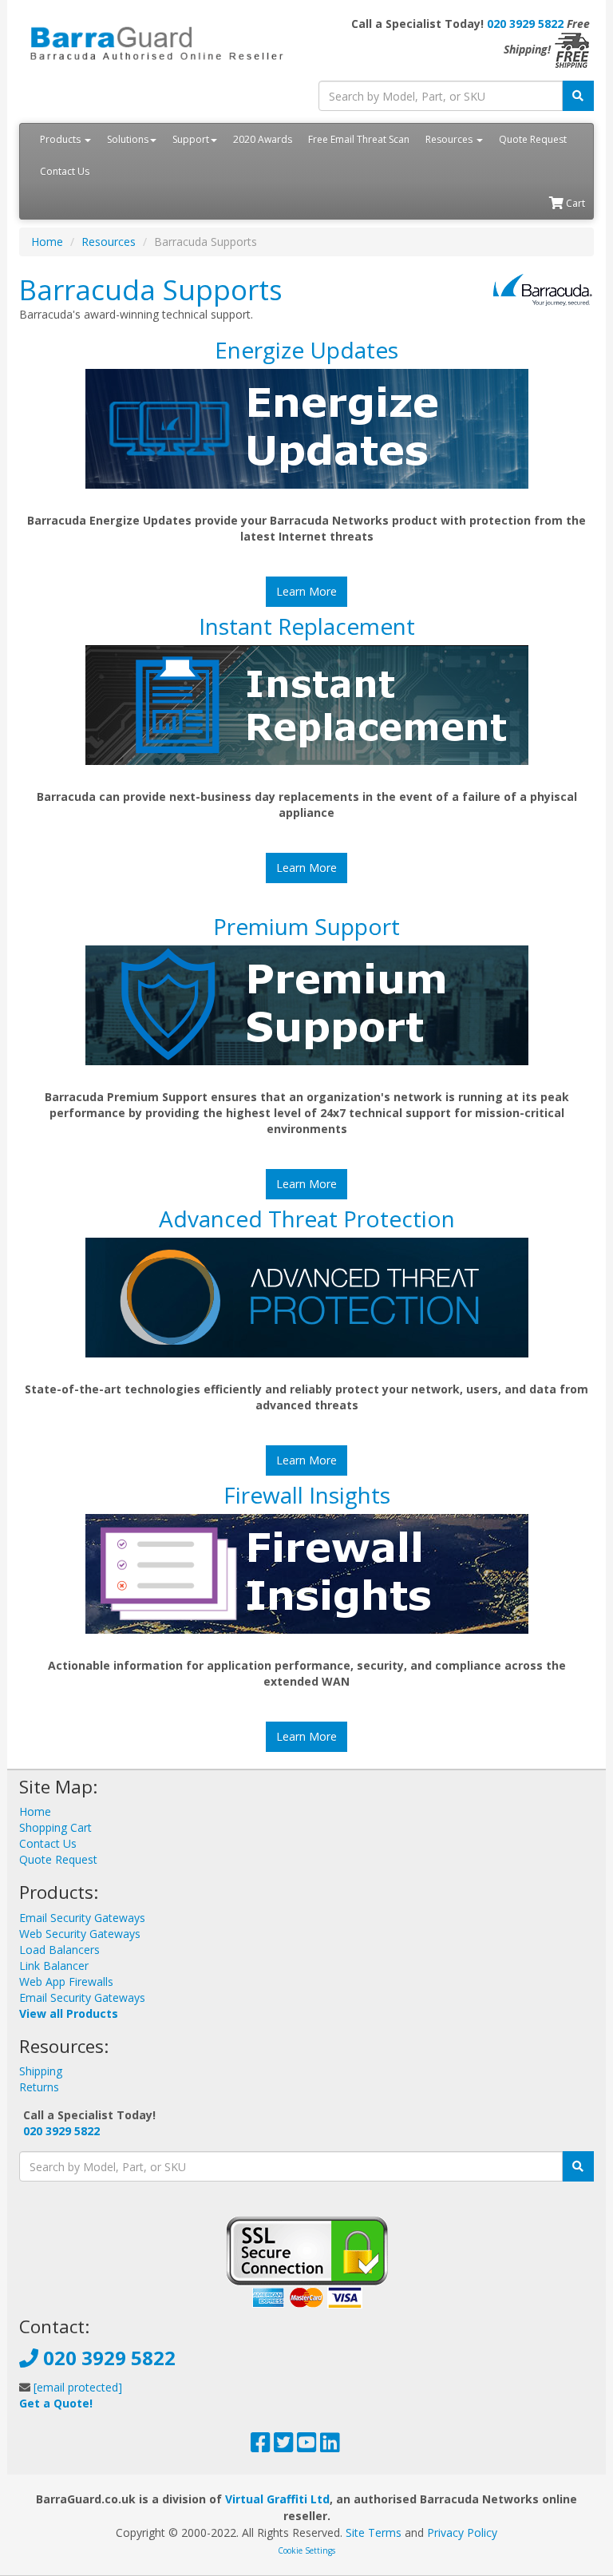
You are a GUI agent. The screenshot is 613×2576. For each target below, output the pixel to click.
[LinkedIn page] (330, 2446)
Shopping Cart (55, 1827)
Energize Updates (306, 350)
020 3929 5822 (525, 24)
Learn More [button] (306, 591)
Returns (39, 2087)
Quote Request (533, 139)
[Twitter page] (284, 2446)
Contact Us (65, 171)
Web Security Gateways (80, 1934)
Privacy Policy (462, 2532)
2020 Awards (263, 139)
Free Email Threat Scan (359, 139)
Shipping (41, 2071)
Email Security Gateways (82, 1918)
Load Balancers (59, 1950)
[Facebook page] (261, 2446)
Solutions (128, 139)
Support (191, 139)
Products (61, 139)
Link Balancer (54, 1966)
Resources (450, 139)
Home (47, 242)
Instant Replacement (307, 626)
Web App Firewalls (66, 1982)
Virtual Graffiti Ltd (277, 2499)
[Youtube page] (307, 2446)
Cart (574, 203)
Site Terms (374, 2532)
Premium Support (306, 926)
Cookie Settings (306, 2550)
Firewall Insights (307, 1495)
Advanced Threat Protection (307, 1219)
